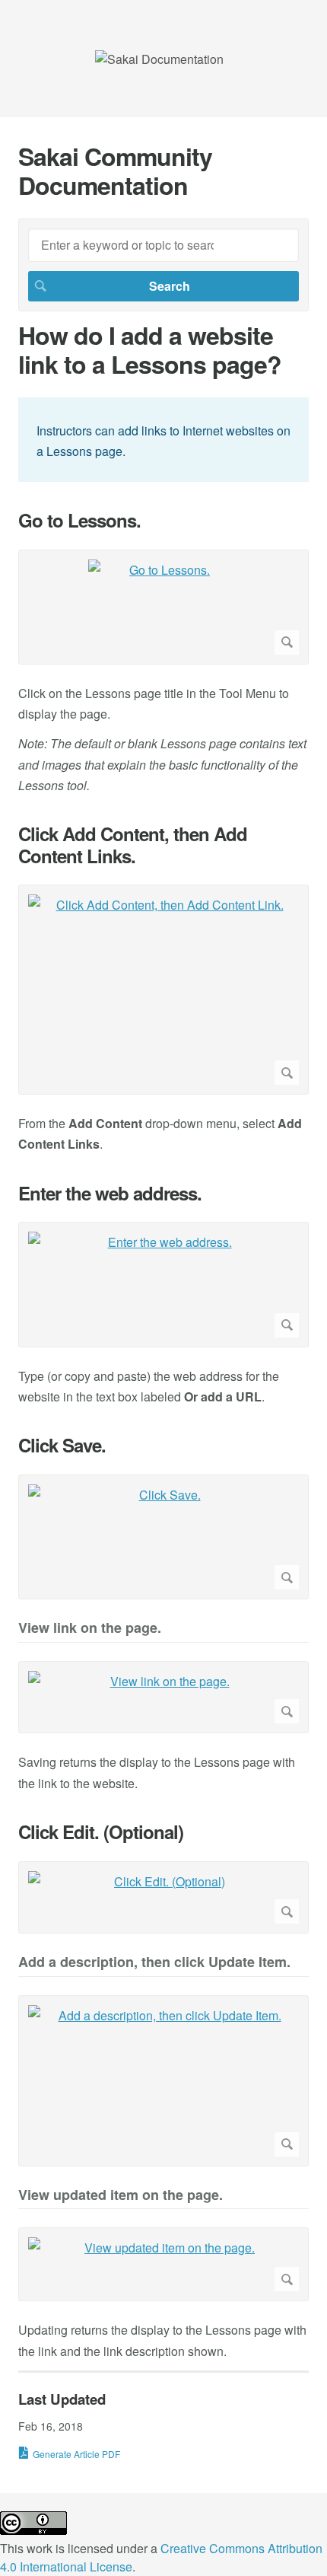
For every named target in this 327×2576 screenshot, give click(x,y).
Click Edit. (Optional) (101, 1832)
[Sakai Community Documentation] (159, 59)
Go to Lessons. (79, 520)
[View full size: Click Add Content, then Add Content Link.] (163, 990)
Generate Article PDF (76, 2454)
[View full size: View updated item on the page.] (163, 2264)
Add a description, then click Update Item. (154, 1963)
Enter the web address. (110, 1193)
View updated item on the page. (121, 2196)
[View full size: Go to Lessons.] (163, 607)
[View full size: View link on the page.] (163, 1698)
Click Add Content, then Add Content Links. (133, 845)
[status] (163, 440)
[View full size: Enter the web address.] (163, 1284)
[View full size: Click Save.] (163, 1537)
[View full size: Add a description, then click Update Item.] (163, 2081)
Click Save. (62, 1445)
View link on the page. (90, 1629)
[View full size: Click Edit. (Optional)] (163, 1898)
